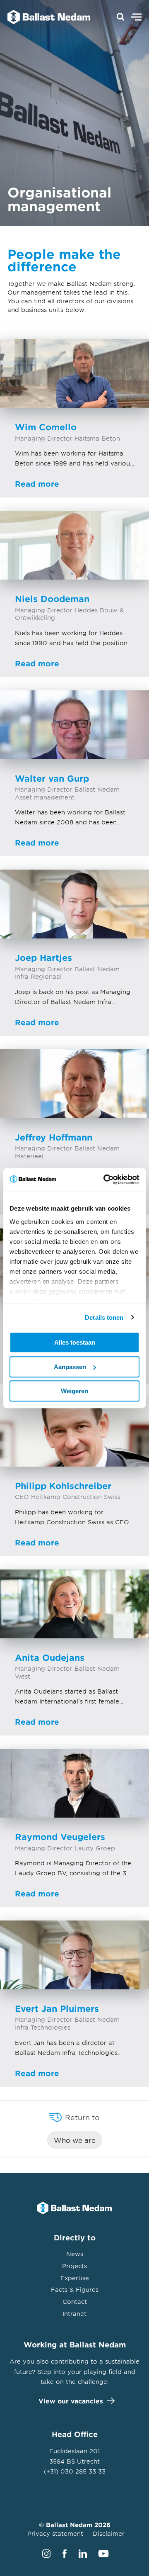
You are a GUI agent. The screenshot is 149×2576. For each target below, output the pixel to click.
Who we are (75, 2140)
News (75, 2254)
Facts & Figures (75, 2290)
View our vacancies (71, 2401)
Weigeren (74, 1391)
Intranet (74, 2314)
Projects (74, 2266)
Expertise (75, 2278)
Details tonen (104, 1317)
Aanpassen (70, 1367)
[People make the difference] (45, 17)
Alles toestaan (75, 1342)
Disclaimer (109, 2533)
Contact (75, 2302)
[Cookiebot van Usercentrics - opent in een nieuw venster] (105, 1180)
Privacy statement (55, 2533)
